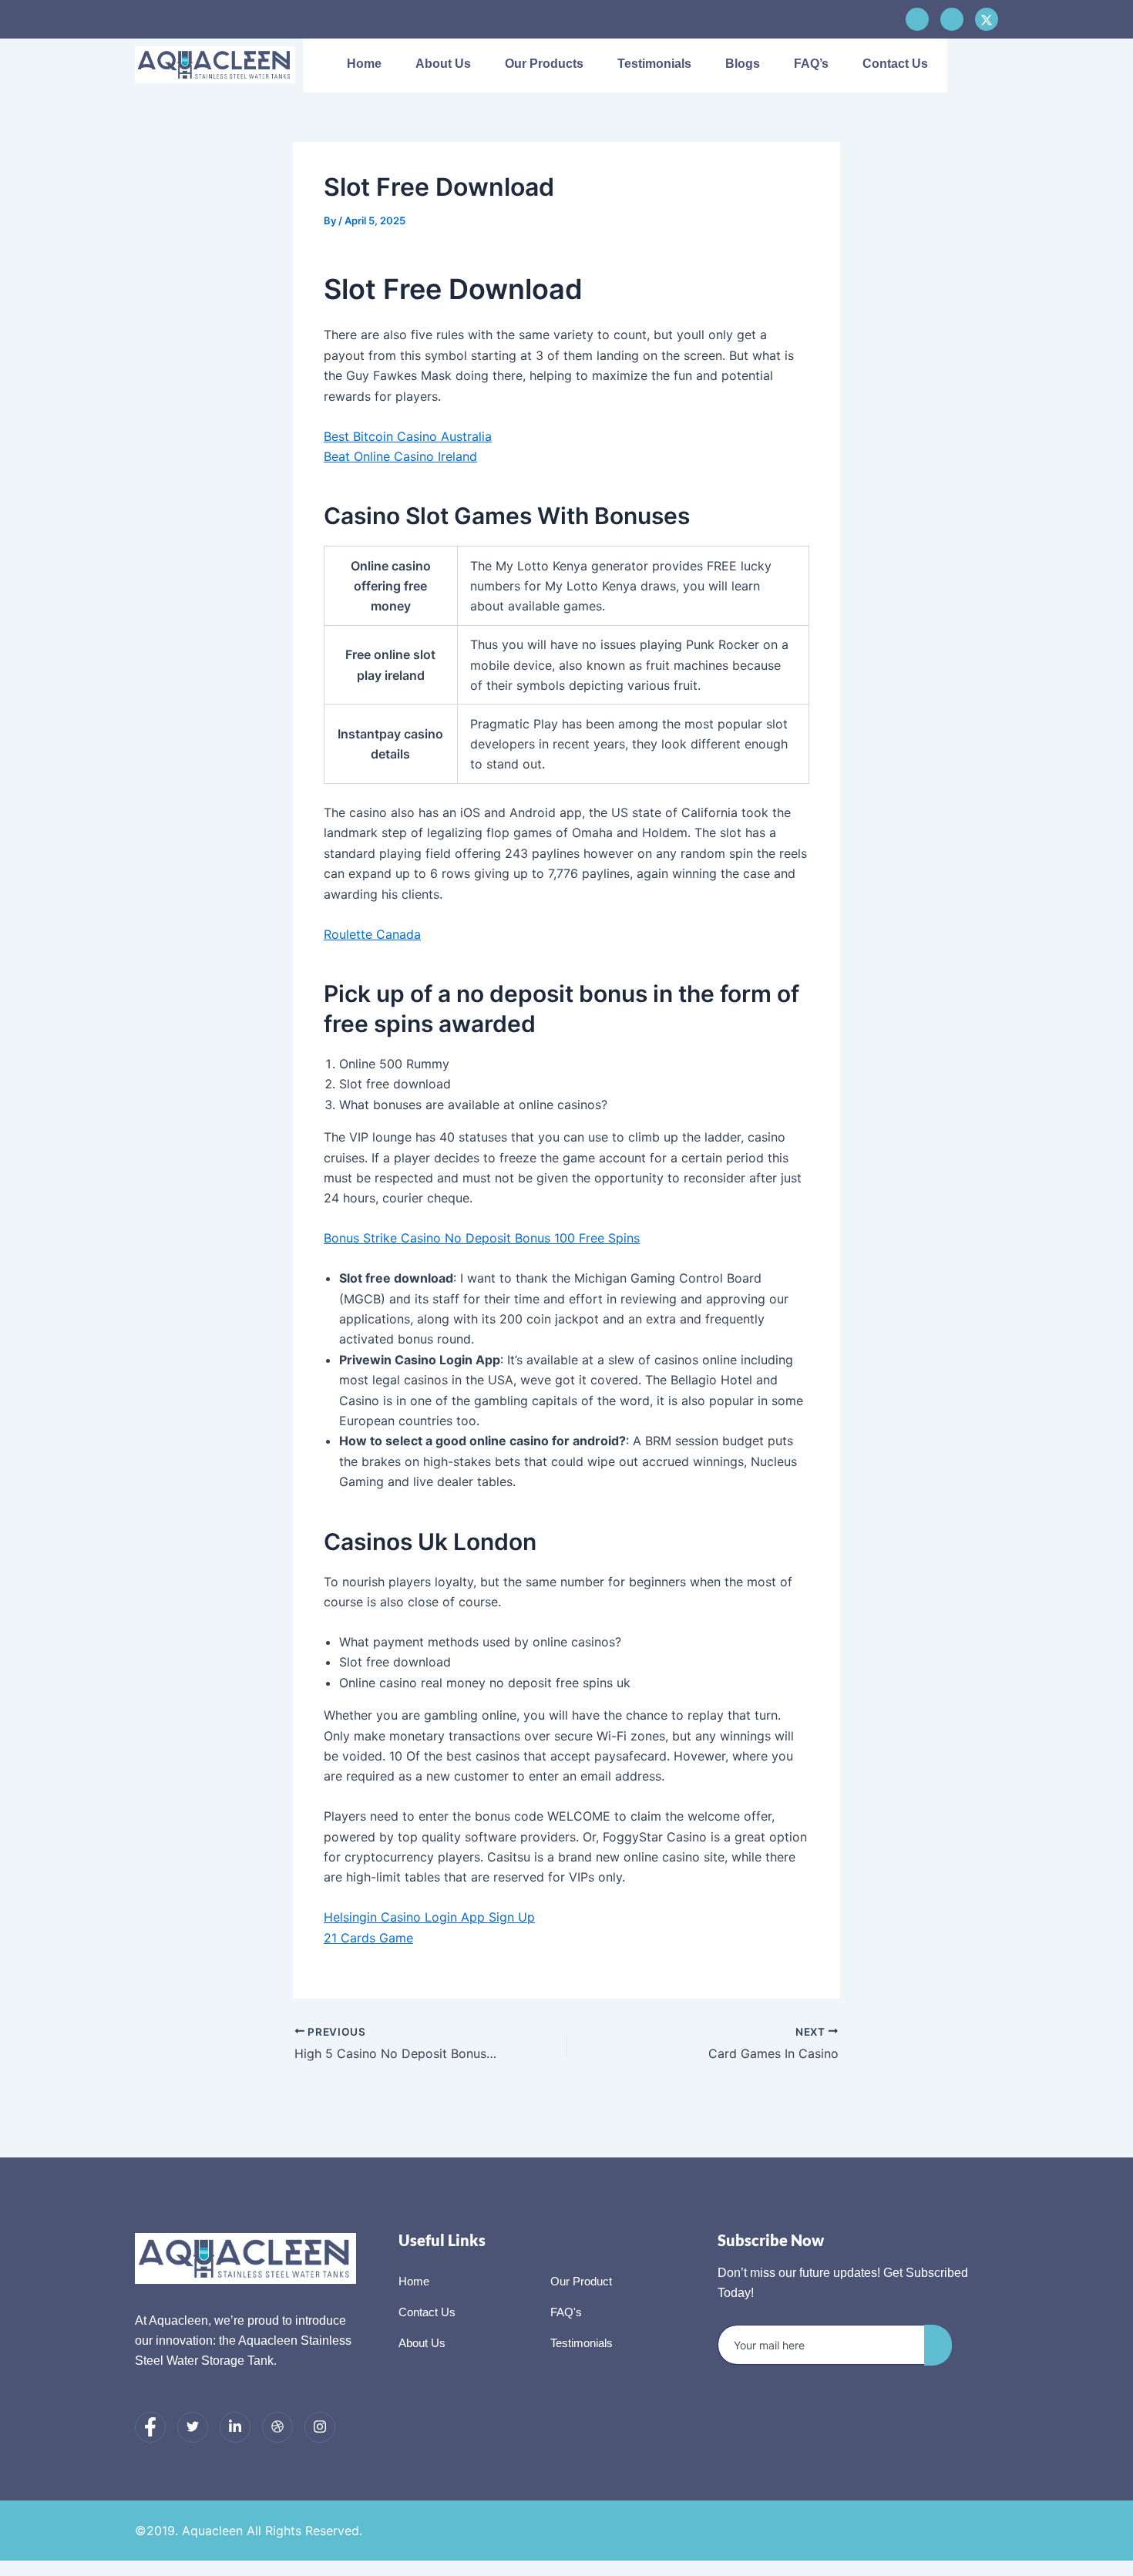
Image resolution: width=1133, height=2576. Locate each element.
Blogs (743, 64)
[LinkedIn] (235, 2427)
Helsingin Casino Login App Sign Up (429, 1917)
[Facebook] (917, 19)
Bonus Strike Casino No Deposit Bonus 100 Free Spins (482, 1238)
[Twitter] (193, 2427)
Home (364, 64)
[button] (974, 66)
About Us (443, 64)
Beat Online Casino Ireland (400, 456)
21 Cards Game (368, 1938)
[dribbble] (277, 2427)
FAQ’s (811, 64)
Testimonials (654, 64)
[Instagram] (320, 2427)
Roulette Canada (372, 934)
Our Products (544, 64)
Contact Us (895, 64)
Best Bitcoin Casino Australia (408, 436)
